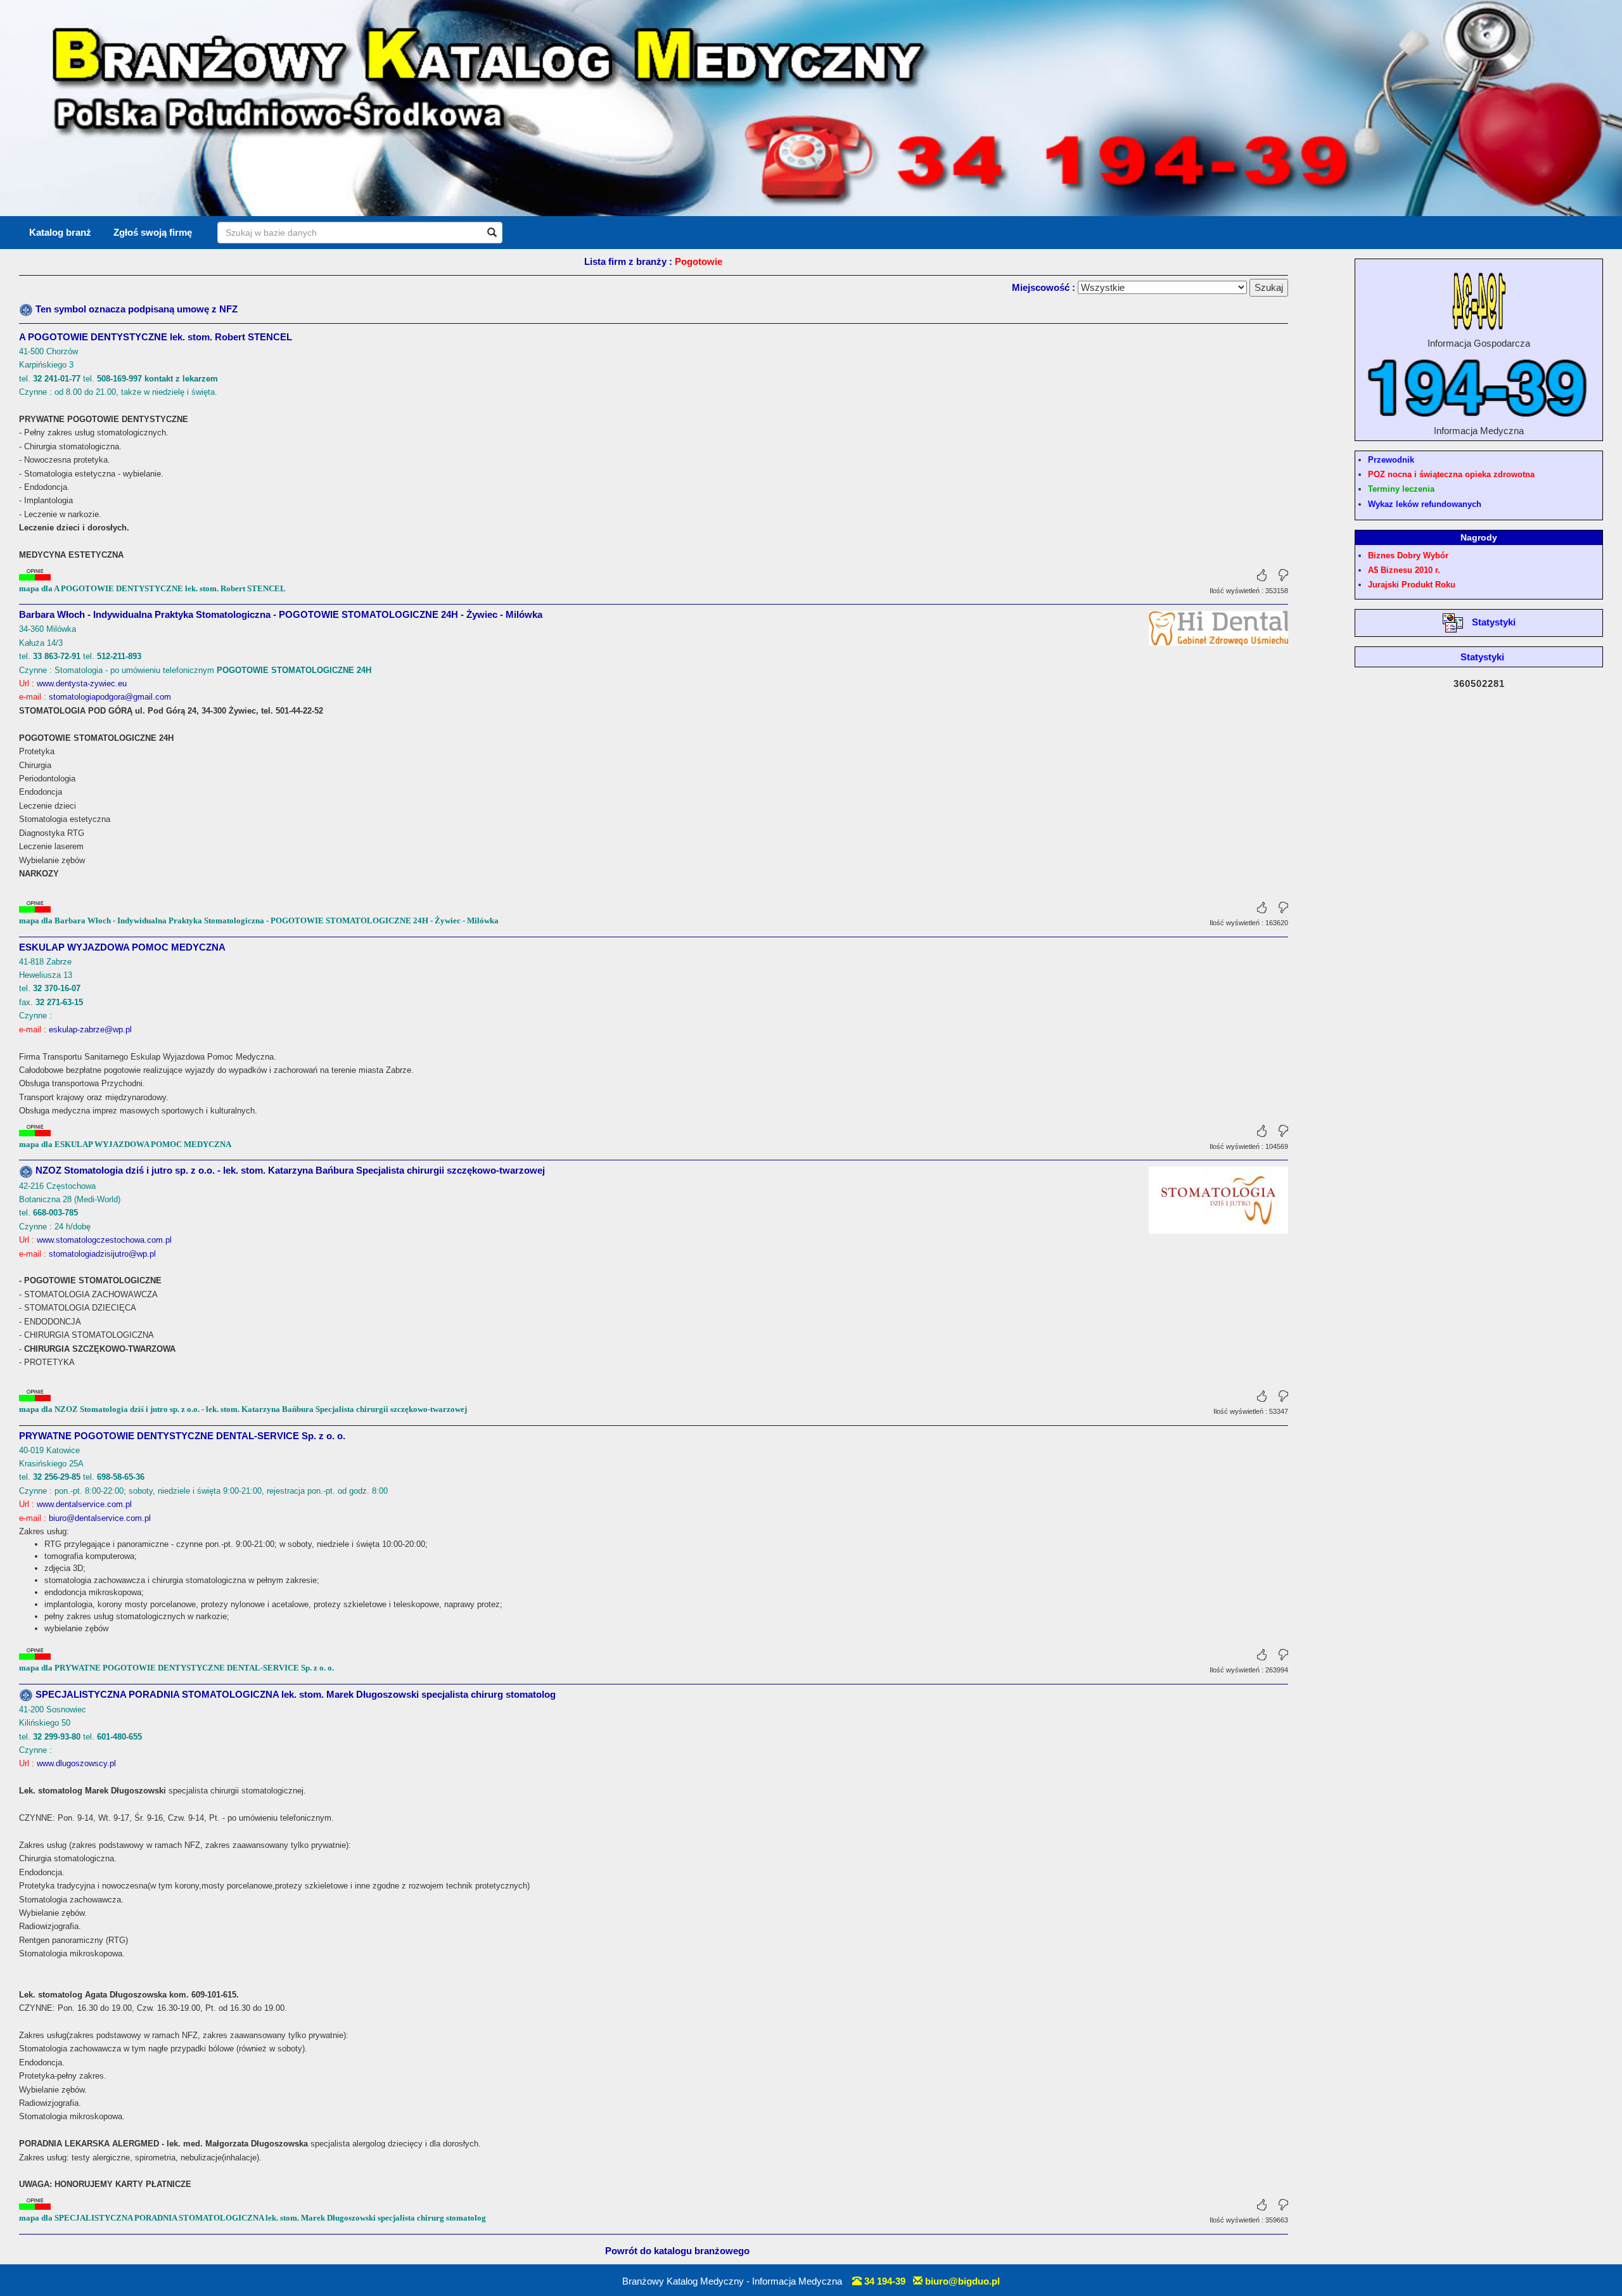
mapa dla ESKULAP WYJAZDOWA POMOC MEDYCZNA (125, 1144)
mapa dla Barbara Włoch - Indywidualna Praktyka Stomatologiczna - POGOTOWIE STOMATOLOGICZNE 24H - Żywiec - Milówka (259, 920)
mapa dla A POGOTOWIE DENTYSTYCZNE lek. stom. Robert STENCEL (152, 588)
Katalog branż (60, 232)
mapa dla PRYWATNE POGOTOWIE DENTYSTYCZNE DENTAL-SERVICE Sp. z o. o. (176, 1668)
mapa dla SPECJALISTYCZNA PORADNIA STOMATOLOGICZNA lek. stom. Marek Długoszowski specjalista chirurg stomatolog (252, 2218)
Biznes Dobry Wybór (1408, 555)
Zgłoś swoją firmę (153, 232)
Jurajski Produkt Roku (1412, 585)
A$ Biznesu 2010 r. (1404, 570)
